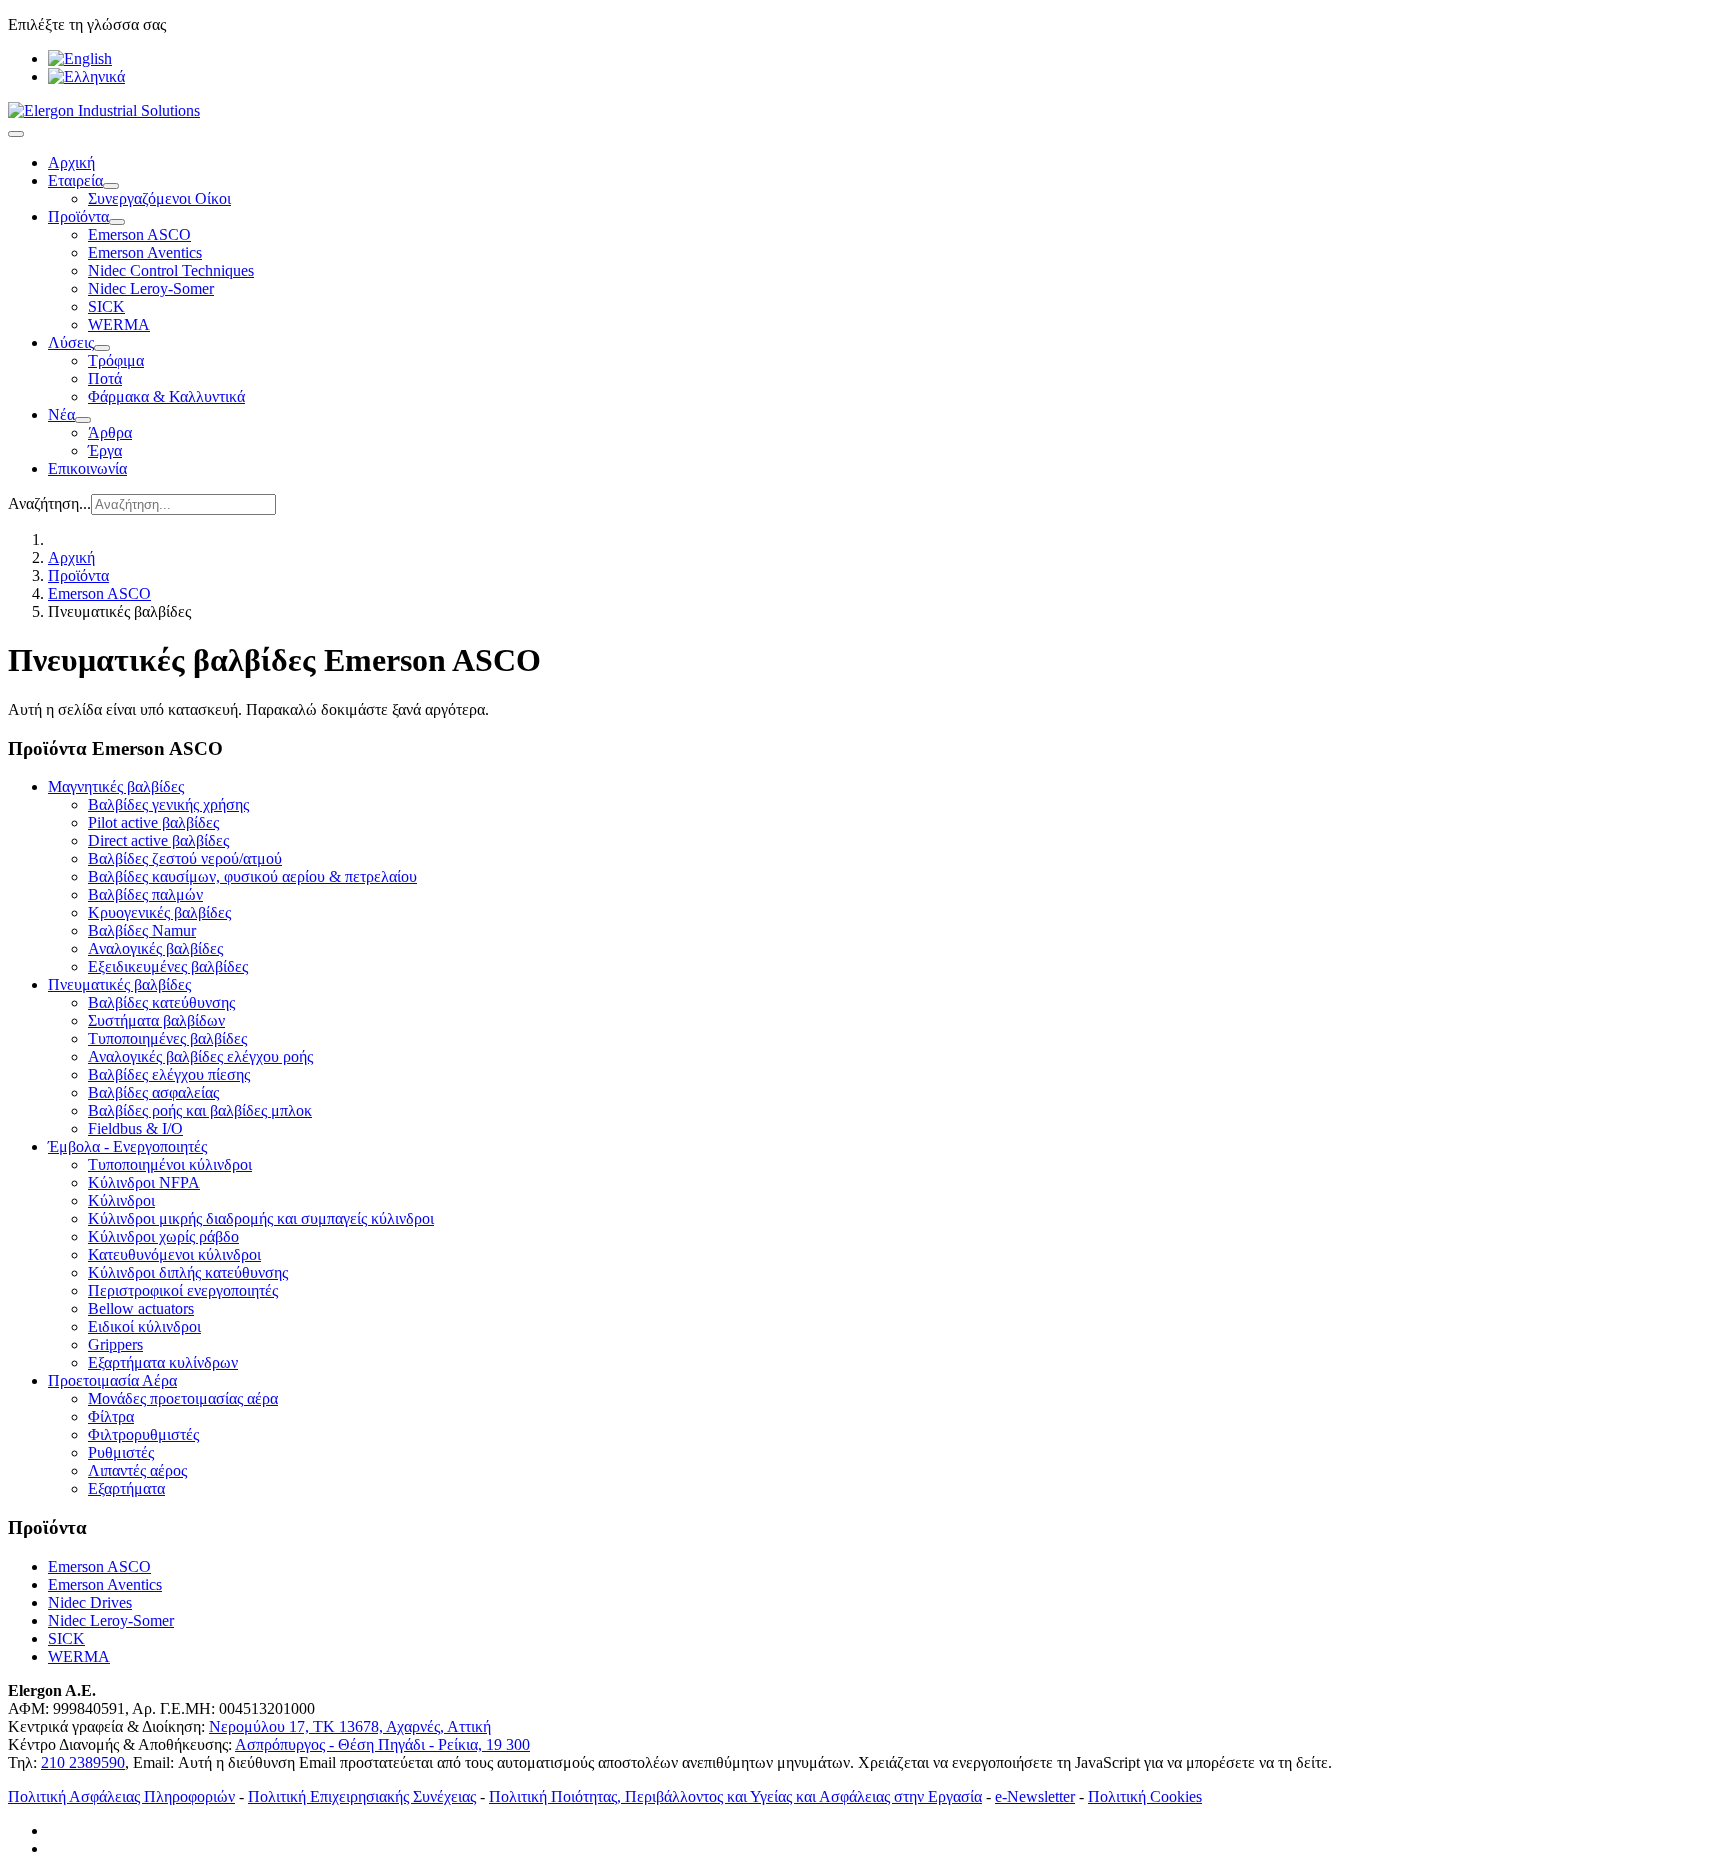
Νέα (61, 414)
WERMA (119, 324)
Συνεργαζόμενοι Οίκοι (159, 198)
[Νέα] (83, 420)
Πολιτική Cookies (1145, 1796)
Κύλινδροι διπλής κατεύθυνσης (188, 1272)
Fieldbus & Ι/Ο (135, 1128)
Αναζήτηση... (49, 503)
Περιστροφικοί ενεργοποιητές (183, 1290)
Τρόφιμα (116, 360)
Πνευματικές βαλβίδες (119, 984)
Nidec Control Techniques (171, 270)
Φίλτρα (111, 1416)
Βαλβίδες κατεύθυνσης (161, 1002)
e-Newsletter (1035, 1796)
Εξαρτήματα (126, 1488)
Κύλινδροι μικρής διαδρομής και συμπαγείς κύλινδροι (261, 1218)
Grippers (115, 1344)
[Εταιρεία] (111, 186)
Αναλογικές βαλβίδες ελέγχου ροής (200, 1056)
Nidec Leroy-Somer (151, 288)
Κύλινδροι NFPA (144, 1182)
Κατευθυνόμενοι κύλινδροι (174, 1254)
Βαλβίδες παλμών (145, 894)
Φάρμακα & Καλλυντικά (166, 396)
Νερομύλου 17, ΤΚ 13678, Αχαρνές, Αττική (350, 1726)
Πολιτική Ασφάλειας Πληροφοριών (121, 1796)
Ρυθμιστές (121, 1452)
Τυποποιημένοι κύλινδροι (170, 1164)
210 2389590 (83, 1762)
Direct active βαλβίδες (158, 840)
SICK (106, 306)
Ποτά (105, 378)
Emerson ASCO (139, 234)
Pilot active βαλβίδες (153, 822)
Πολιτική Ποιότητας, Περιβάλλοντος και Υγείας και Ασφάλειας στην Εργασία (735, 1796)
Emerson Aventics (145, 252)
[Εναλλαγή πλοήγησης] (16, 134)
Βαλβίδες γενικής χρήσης (168, 804)
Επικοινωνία (87, 468)
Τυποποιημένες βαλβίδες (167, 1038)
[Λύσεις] (102, 348)
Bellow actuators (141, 1308)
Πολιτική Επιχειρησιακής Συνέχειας (362, 1796)
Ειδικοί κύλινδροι (144, 1326)
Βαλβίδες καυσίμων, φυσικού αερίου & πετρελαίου (252, 876)
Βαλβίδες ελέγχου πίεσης (169, 1074)
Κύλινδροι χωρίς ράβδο (163, 1236)
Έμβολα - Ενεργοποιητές (127, 1146)
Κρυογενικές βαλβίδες (159, 912)
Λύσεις (71, 342)
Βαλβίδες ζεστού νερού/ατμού (185, 858)
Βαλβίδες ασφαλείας (153, 1092)
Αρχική (71, 162)
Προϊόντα (78, 216)
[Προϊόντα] (117, 222)
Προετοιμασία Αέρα (112, 1380)
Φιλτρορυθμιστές (143, 1434)
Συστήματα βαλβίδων (156, 1020)
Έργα (105, 450)
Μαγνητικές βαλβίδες (116, 786)
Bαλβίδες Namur (142, 930)
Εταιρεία (75, 180)
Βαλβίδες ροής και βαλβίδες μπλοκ (200, 1110)
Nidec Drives (90, 1602)
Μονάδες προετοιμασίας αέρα (183, 1398)
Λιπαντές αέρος (137, 1470)
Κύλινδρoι (121, 1200)
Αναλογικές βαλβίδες (155, 948)
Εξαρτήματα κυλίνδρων (163, 1362)
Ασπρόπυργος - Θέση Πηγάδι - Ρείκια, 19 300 (382, 1744)
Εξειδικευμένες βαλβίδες (168, 966)
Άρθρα (110, 432)
